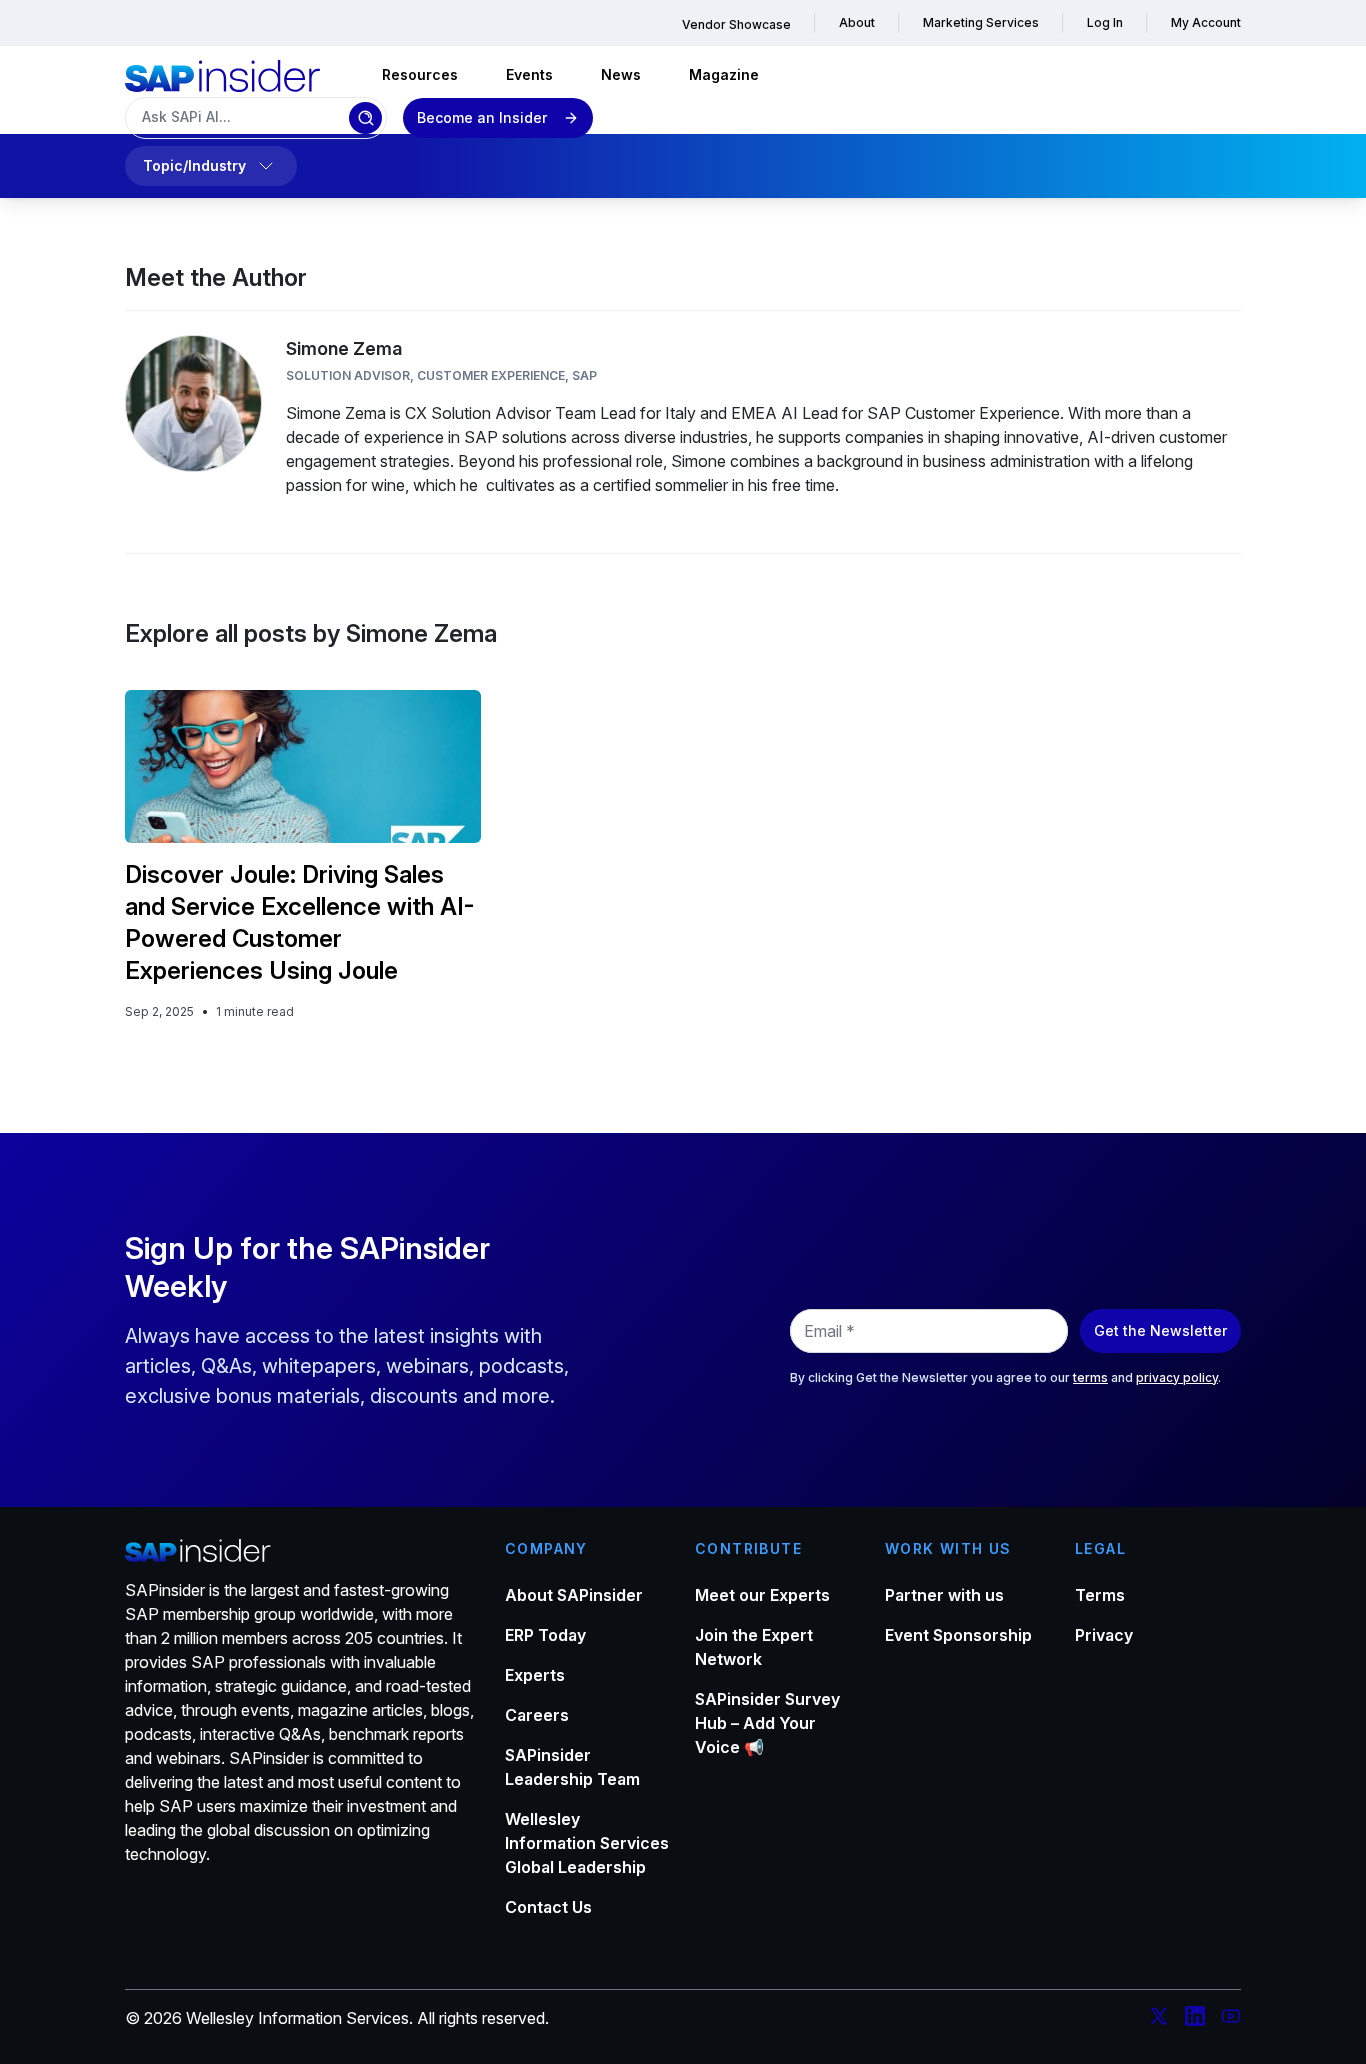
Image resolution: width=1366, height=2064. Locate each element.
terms (1090, 1377)
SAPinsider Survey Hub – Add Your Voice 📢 (767, 1723)
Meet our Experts (762, 1595)
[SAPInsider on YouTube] (1231, 2019)
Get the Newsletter (1160, 1330)
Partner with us (944, 1595)
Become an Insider (482, 117)
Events (529, 74)
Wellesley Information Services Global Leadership (587, 1843)
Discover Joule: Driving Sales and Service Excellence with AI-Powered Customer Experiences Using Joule (300, 922)
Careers (537, 1715)
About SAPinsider (574, 1595)
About (857, 22)
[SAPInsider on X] (1159, 2019)
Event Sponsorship (958, 1635)
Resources (420, 74)
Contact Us (548, 1907)
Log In (1105, 22)
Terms (1100, 1595)
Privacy (1104, 1635)
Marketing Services (981, 22)
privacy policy (1177, 1377)
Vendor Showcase (736, 24)
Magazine (724, 74)
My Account (1206, 22)
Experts (535, 1675)
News (621, 74)
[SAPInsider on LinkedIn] (1195, 2019)
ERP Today (545, 1635)
